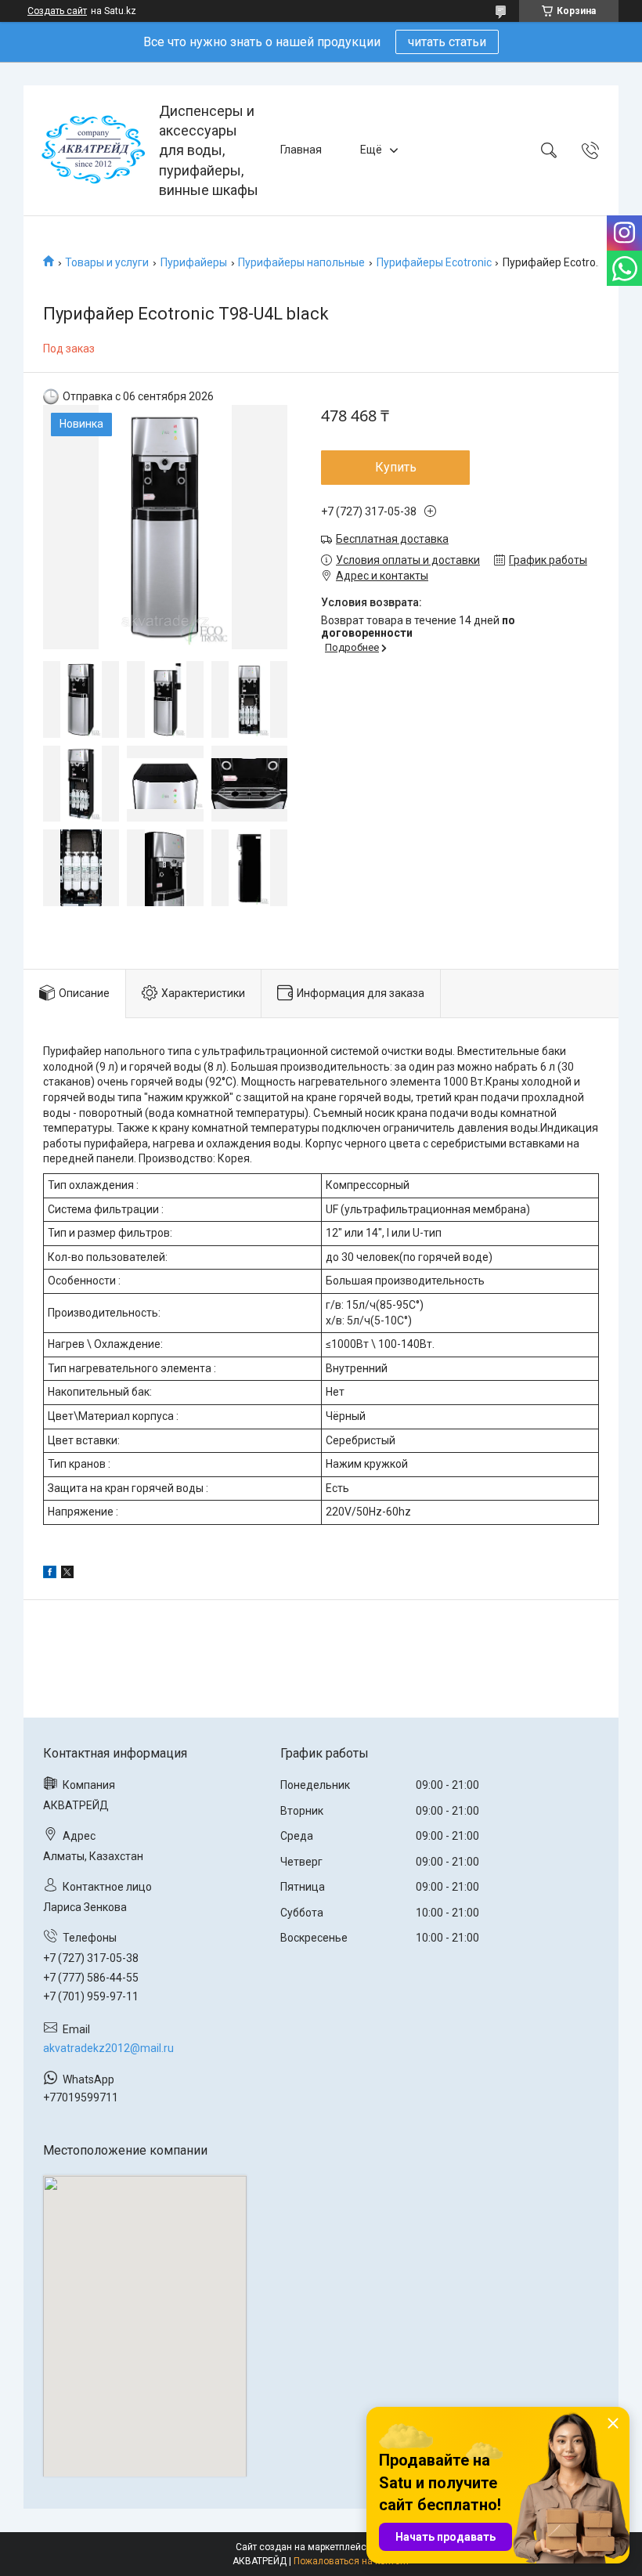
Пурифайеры (194, 262)
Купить (396, 467)
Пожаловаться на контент (352, 2561)
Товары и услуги (107, 262)
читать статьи (447, 42)
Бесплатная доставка (392, 539)
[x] (67, 1574)
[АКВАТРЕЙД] (93, 150)
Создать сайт (57, 11)
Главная (301, 150)
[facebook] (50, 1574)
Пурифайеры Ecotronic (434, 262)
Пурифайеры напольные (301, 262)
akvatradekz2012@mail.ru (108, 2048)
